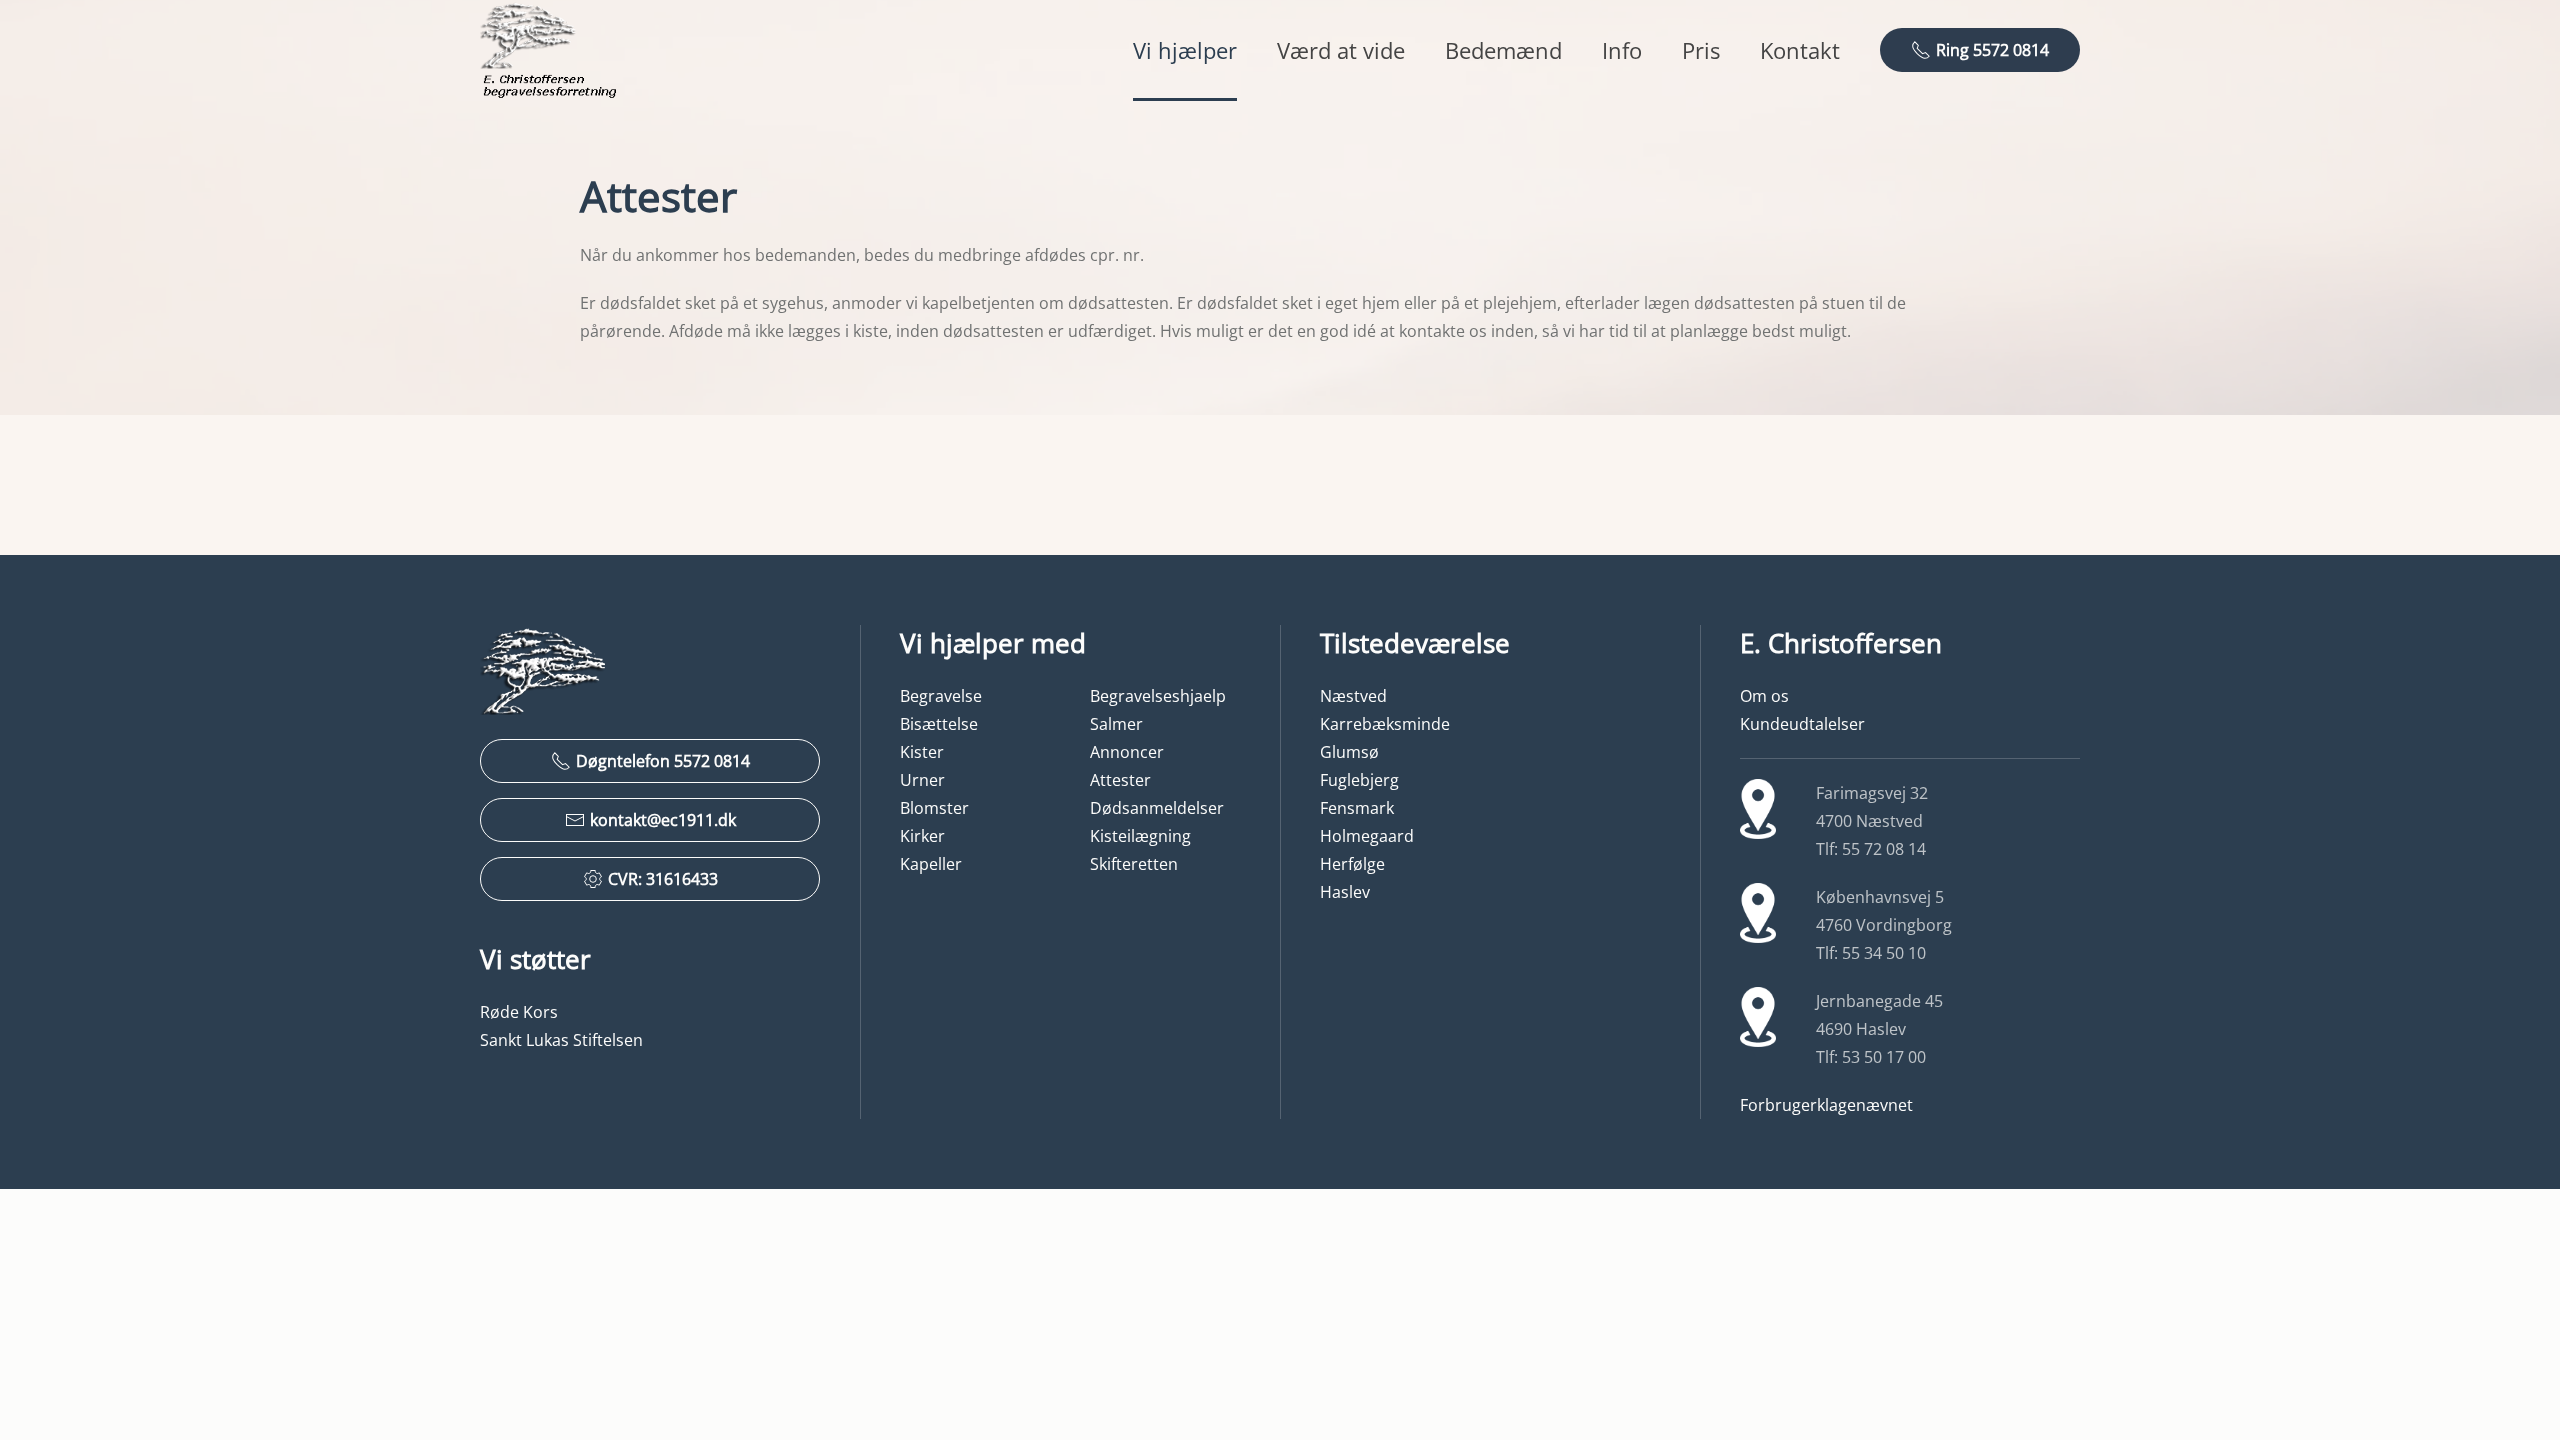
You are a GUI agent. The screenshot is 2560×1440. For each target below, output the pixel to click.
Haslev (1345, 892)
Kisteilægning (1140, 836)
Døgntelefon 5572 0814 (663, 761)
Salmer (1116, 724)
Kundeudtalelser (1802, 724)
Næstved (1353, 696)
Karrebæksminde (1385, 724)
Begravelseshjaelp (1158, 696)
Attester (1120, 780)
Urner (922, 780)
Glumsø (1349, 752)
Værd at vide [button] (1341, 50)
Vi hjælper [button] (1185, 50)
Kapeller (931, 864)
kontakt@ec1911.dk (663, 820)
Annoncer (1127, 752)
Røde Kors (519, 1012)
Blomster (934, 808)
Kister (922, 752)
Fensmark (1357, 808)
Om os (1764, 696)
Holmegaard (1367, 836)
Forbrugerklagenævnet (1826, 1105)
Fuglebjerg (1359, 780)
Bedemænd (1503, 50)
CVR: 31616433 (663, 879)
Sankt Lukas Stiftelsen (561, 1040)
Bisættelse (939, 724)
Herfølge (1352, 864)
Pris (1701, 50)
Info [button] (1622, 50)
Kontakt (1800, 50)
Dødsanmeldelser (1157, 808)
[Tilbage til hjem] (549, 50)
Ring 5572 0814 (1992, 50)
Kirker (922, 836)
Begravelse (941, 696)
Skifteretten (1134, 864)
